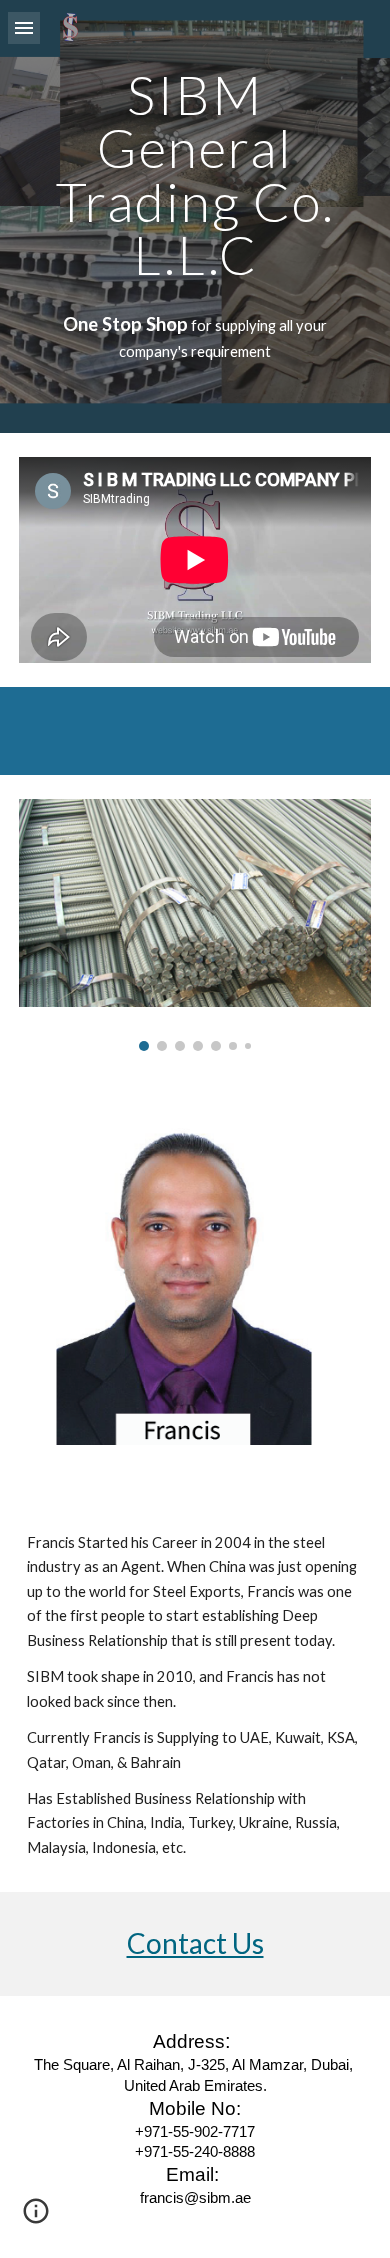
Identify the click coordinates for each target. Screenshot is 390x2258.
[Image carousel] (195, 925)
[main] (195, 174)
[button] (24, 27)
